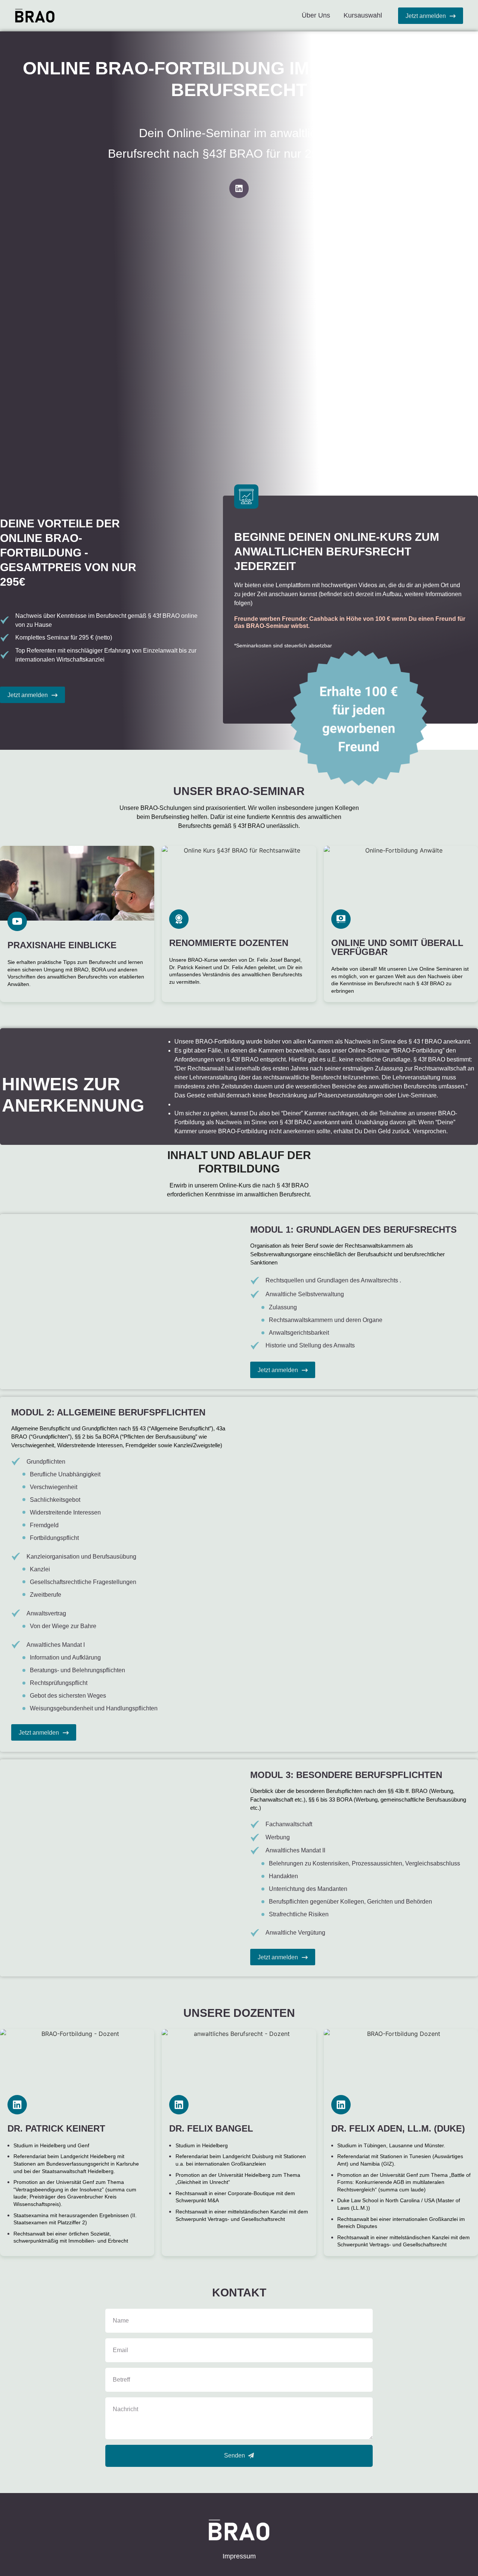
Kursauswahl (363, 15)
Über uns (316, 15)
